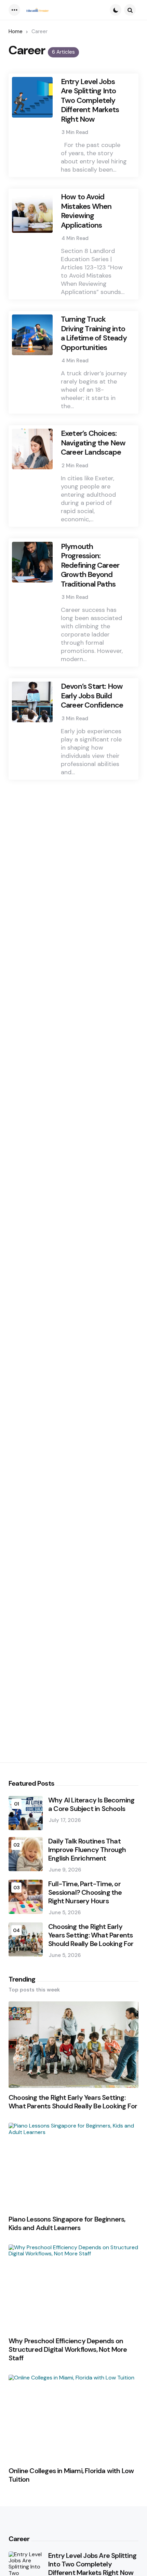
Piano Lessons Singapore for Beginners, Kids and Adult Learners (67, 2224)
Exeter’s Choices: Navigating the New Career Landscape (93, 443)
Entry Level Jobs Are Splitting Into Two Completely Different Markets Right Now (90, 100)
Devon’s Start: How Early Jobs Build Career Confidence (92, 696)
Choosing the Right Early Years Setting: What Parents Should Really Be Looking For (91, 1935)
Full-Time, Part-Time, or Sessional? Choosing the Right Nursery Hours (85, 1893)
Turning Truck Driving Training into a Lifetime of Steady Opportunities (94, 333)
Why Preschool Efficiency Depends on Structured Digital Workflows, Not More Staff (68, 2350)
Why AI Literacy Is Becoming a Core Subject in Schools (91, 1804)
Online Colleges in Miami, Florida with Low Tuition (71, 2475)
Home (16, 31)
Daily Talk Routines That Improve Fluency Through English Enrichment (87, 1850)
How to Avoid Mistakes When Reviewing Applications (86, 211)
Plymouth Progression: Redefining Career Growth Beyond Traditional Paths (90, 565)
